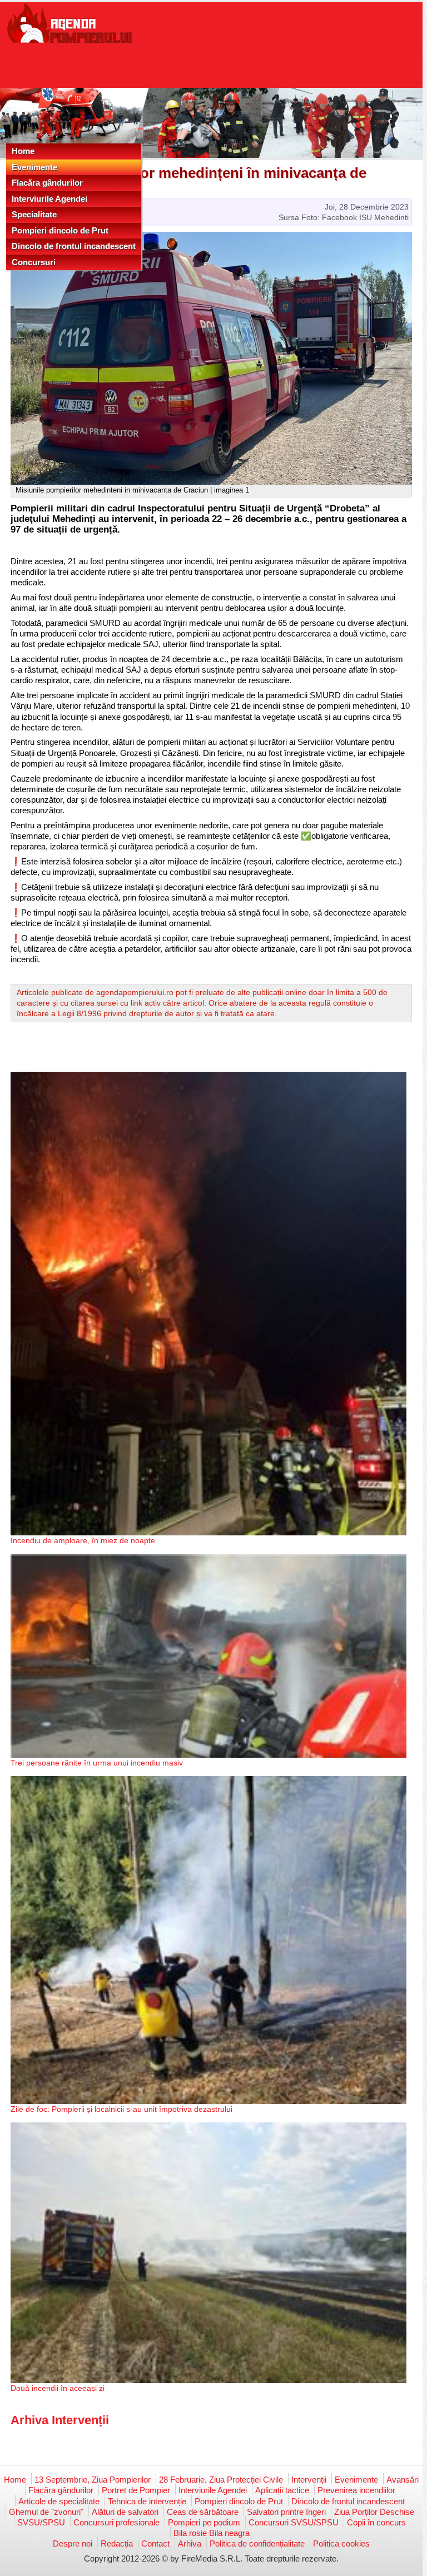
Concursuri (34, 262)
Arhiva (190, 2543)
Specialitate (34, 214)
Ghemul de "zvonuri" (46, 2512)
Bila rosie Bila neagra (212, 2533)
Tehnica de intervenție (147, 2501)
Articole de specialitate (59, 2501)
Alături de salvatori (125, 2512)
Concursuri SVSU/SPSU (294, 2522)
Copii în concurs (376, 2522)
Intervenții (309, 2480)
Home (23, 151)
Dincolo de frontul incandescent (74, 246)
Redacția (117, 2543)
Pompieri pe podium (204, 2522)
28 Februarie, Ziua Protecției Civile (221, 2480)
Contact (155, 2543)
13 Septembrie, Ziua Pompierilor (93, 2480)
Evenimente (34, 167)
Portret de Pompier (136, 2490)
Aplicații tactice (282, 2490)
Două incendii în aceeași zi (58, 2388)
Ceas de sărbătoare (203, 2512)
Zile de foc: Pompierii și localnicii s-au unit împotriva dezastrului (121, 2109)
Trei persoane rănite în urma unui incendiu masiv (97, 1763)
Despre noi (73, 2543)
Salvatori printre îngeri (286, 2512)
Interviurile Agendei (49, 199)
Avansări (403, 2480)
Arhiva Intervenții (60, 2420)
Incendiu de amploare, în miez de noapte (83, 1540)
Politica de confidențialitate (257, 2543)
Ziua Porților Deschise (374, 2512)
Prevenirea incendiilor (356, 2490)
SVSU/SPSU (41, 2522)
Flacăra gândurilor (47, 183)
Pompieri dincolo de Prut (60, 230)
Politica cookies (341, 2543)
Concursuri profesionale (116, 2522)
